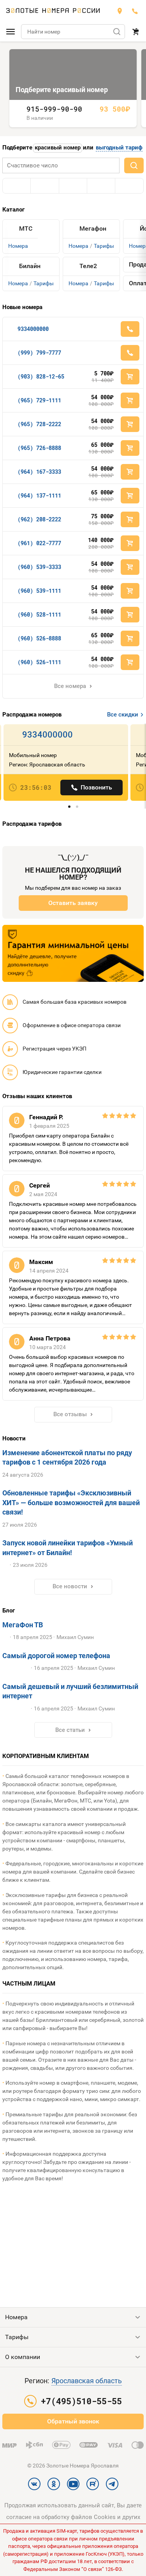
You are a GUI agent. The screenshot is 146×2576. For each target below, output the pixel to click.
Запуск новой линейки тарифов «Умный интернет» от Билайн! (68, 1548)
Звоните (130, 329)
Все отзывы (70, 1414)
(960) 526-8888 (39, 638)
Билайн (30, 266)
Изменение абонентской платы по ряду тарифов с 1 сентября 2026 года (67, 1458)
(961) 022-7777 (39, 543)
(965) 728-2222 (39, 424)
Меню (11, 32)
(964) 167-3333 (39, 472)
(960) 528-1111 (39, 614)
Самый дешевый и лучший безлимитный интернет (70, 1692)
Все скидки (123, 715)
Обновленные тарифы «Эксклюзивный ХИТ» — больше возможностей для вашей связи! (71, 1503)
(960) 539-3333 (39, 567)
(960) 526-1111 (39, 662)
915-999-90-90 (54, 109)
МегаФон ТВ (23, 1625)
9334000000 (33, 329)
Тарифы (44, 283)
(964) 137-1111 (39, 495)
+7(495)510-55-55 (135, 11)
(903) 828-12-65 (41, 376)
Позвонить (96, 787)
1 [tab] (69, 807)
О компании (23, 2357)
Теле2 (88, 266)
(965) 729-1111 (39, 400)
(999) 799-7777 (39, 353)
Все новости (70, 1586)
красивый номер (58, 148)
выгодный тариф (119, 148)
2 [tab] (77, 807)
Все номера (70, 686)
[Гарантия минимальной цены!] (73, 953)
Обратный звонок (73, 2421)
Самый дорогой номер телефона (56, 1656)
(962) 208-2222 (39, 519)
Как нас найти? (120, 11)
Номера (18, 246)
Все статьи (70, 1730)
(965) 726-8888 (39, 448)
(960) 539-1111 (39, 591)
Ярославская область (87, 2381)
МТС (26, 229)
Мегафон (93, 229)
